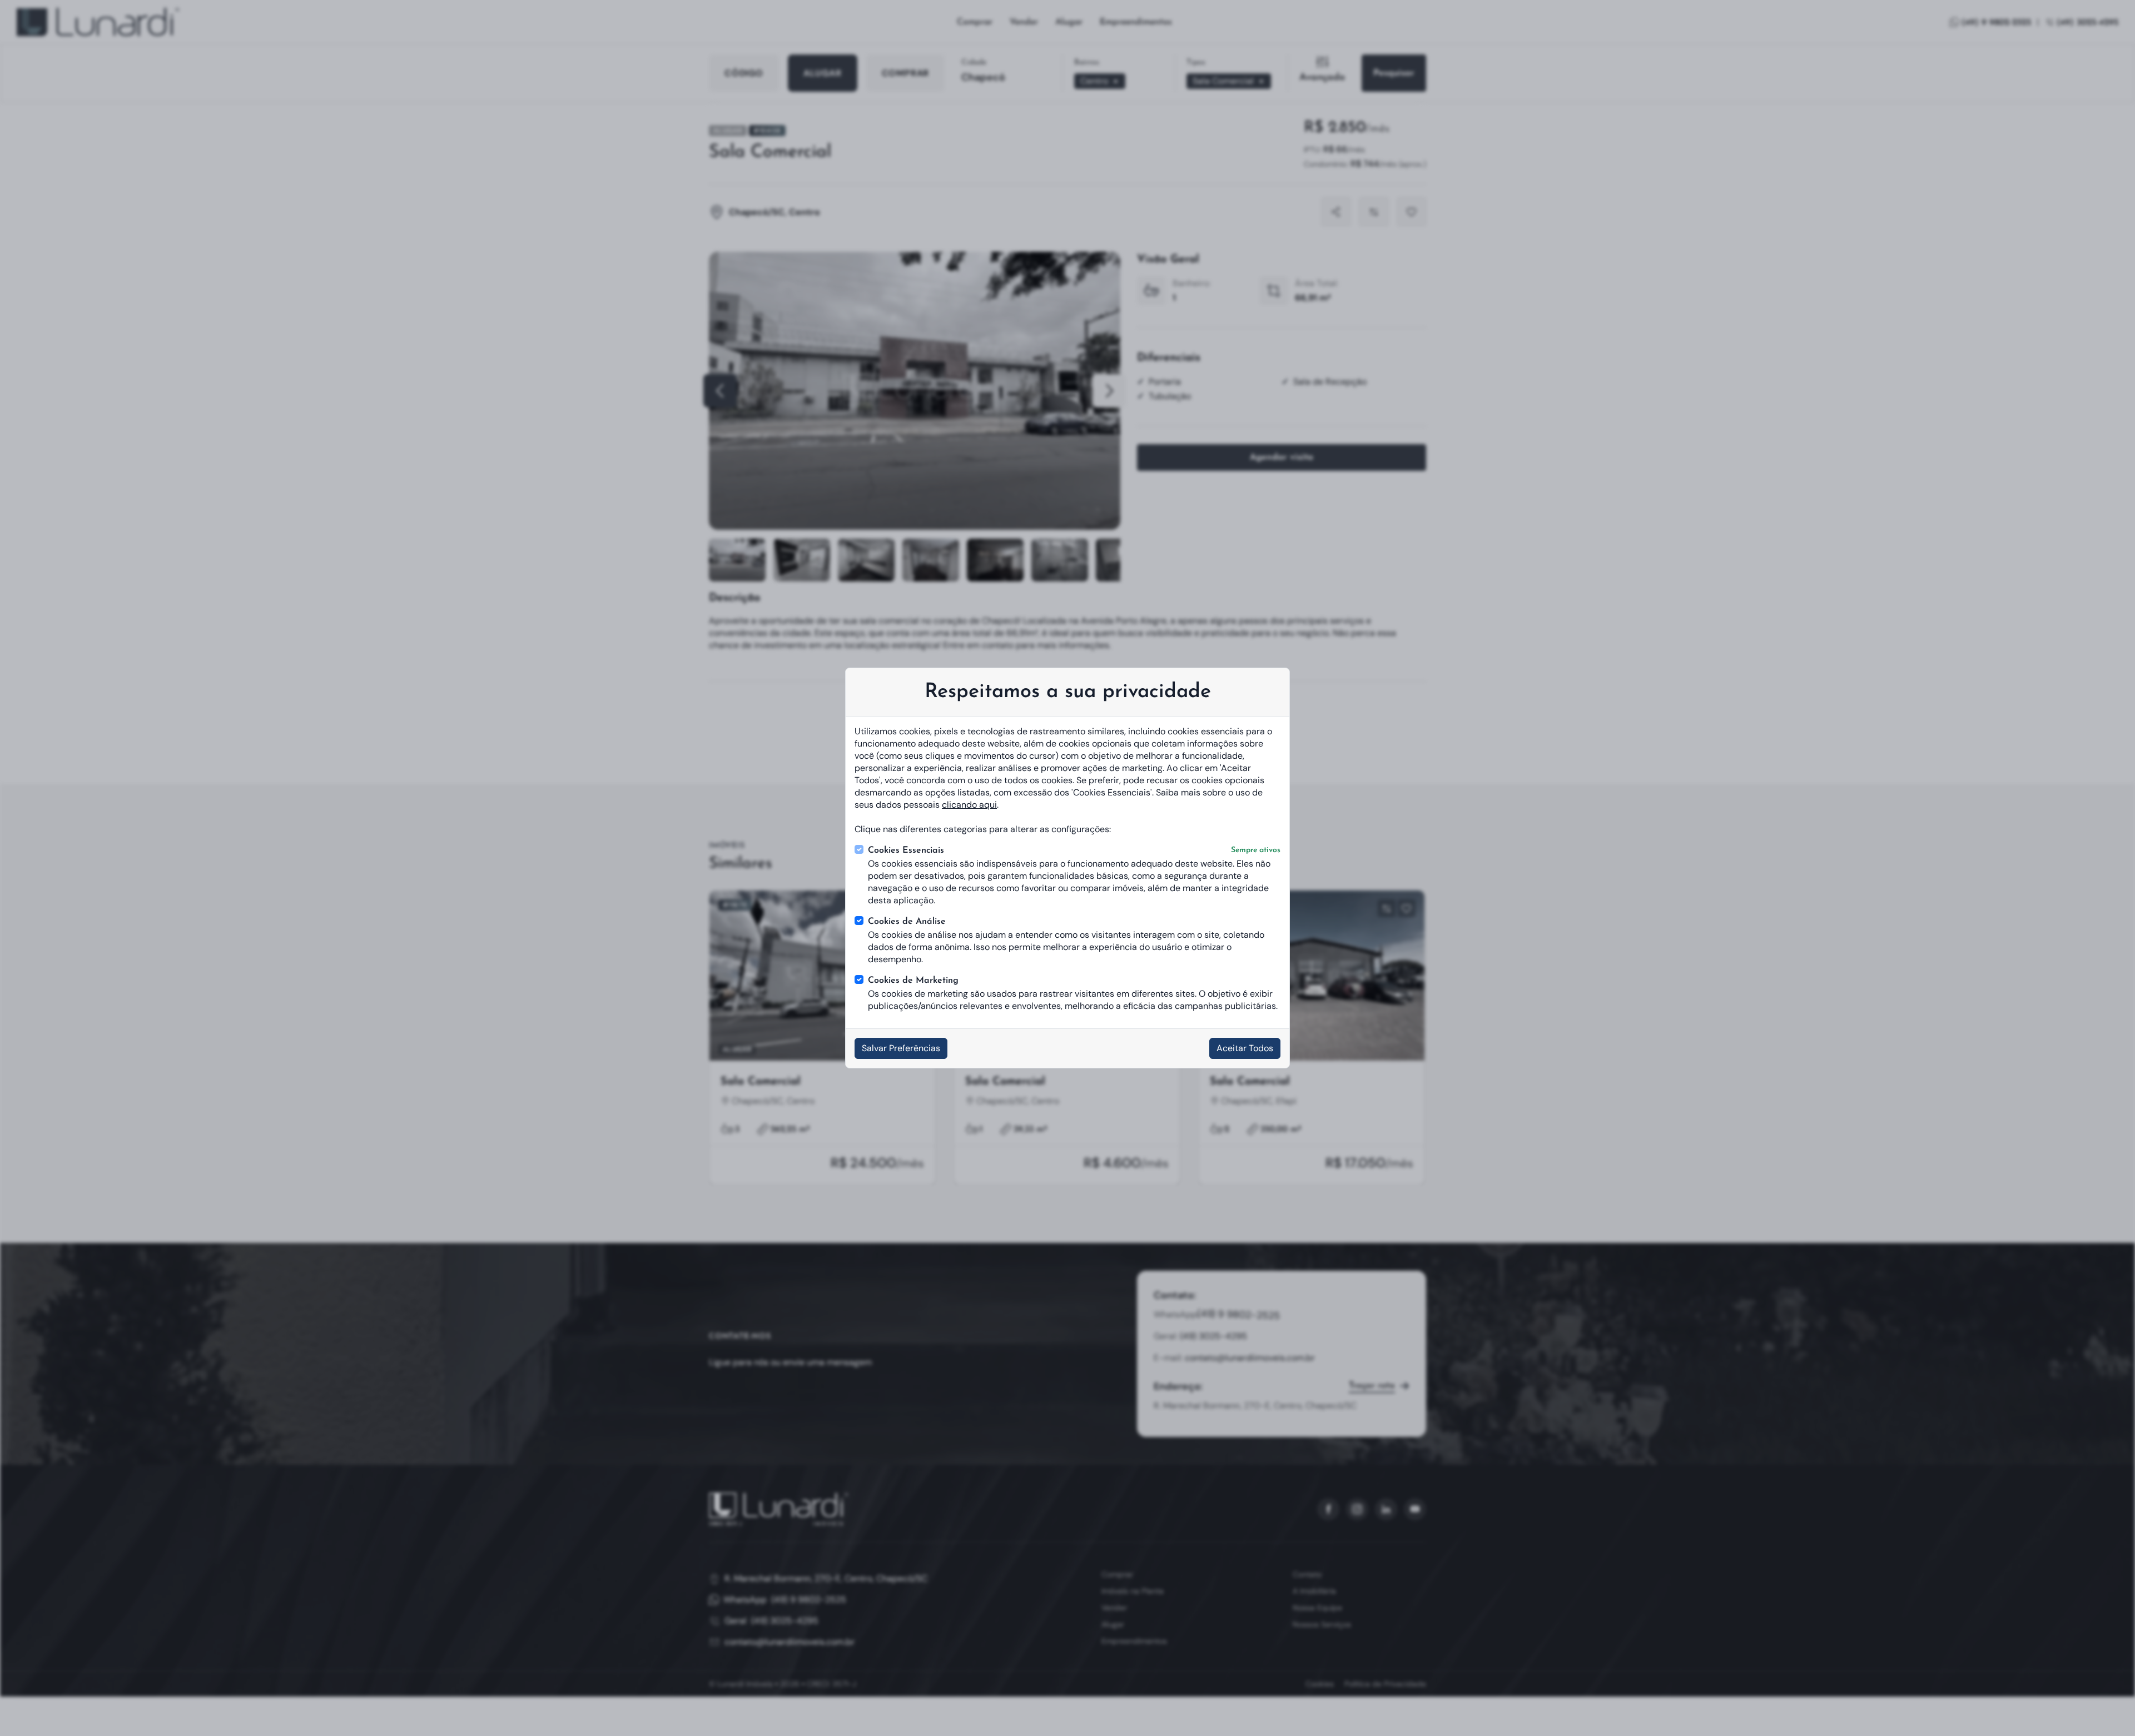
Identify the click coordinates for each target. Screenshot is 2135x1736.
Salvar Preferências (901, 1048)
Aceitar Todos (1245, 1048)
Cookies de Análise (907, 922)
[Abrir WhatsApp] (2107, 1708)
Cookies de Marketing (913, 981)
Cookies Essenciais (1074, 850)
